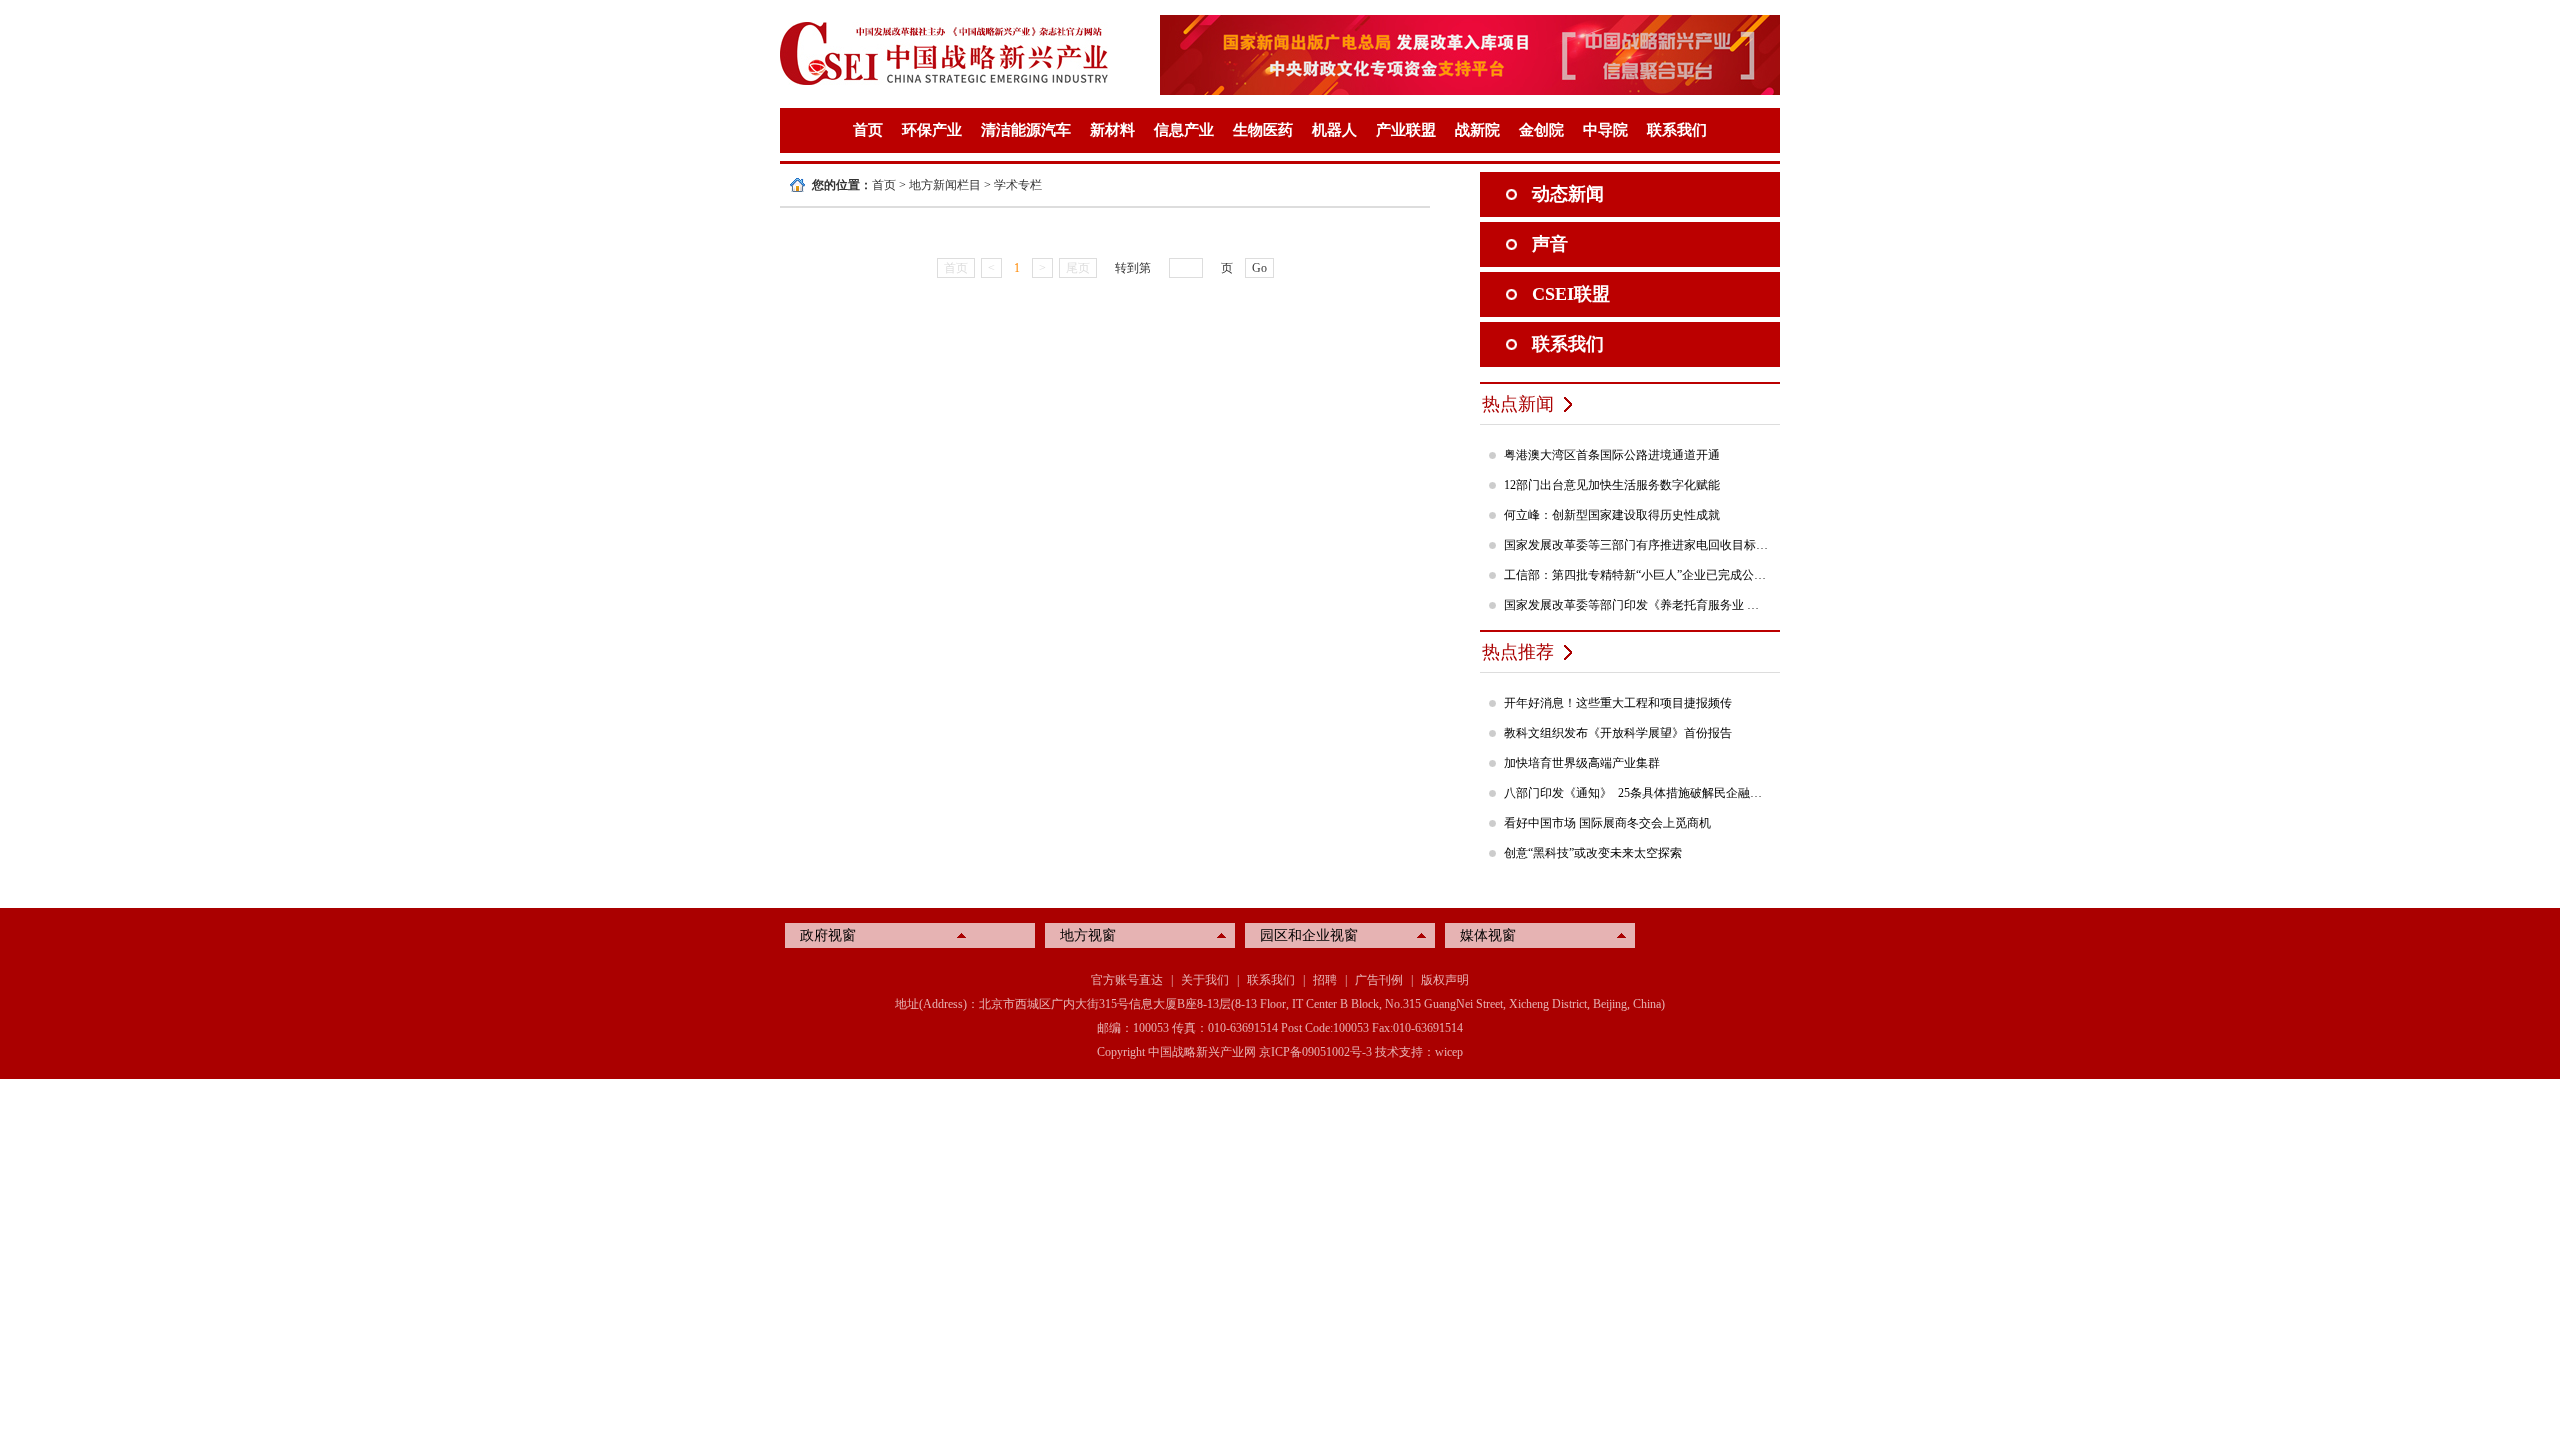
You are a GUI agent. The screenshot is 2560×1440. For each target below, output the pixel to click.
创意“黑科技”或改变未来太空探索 (1593, 853)
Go (1259, 268)
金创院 (1541, 130)
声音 (1550, 244)
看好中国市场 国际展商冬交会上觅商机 (1607, 823)
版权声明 (1445, 980)
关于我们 (1205, 980)
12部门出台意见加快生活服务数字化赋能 (1612, 485)
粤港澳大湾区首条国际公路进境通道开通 (1612, 455)
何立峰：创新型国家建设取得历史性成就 (1612, 515)
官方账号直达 (1127, 980)
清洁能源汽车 (1026, 130)
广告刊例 (1379, 980)
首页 (868, 130)
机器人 (1334, 130)
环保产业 (932, 130)
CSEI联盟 (1571, 294)
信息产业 (1184, 130)
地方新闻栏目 (945, 185)
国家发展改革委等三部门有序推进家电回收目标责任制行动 (1637, 545)
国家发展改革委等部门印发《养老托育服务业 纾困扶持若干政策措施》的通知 (1637, 605)
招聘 (1325, 980)
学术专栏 (1018, 185)
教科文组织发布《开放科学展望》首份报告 (1618, 733)
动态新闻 (1568, 194)
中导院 (1605, 130)
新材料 (1112, 130)
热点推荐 (1518, 652)
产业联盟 (1406, 130)
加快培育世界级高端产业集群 (1582, 763)
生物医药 (1263, 130)
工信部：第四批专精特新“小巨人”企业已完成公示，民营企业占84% (1637, 575)
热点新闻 (1518, 404)
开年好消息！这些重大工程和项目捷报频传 (1618, 703)
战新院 (1477, 130)
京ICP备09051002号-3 (1315, 1052)
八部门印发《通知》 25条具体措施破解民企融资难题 (1637, 793)
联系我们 (1677, 130)
